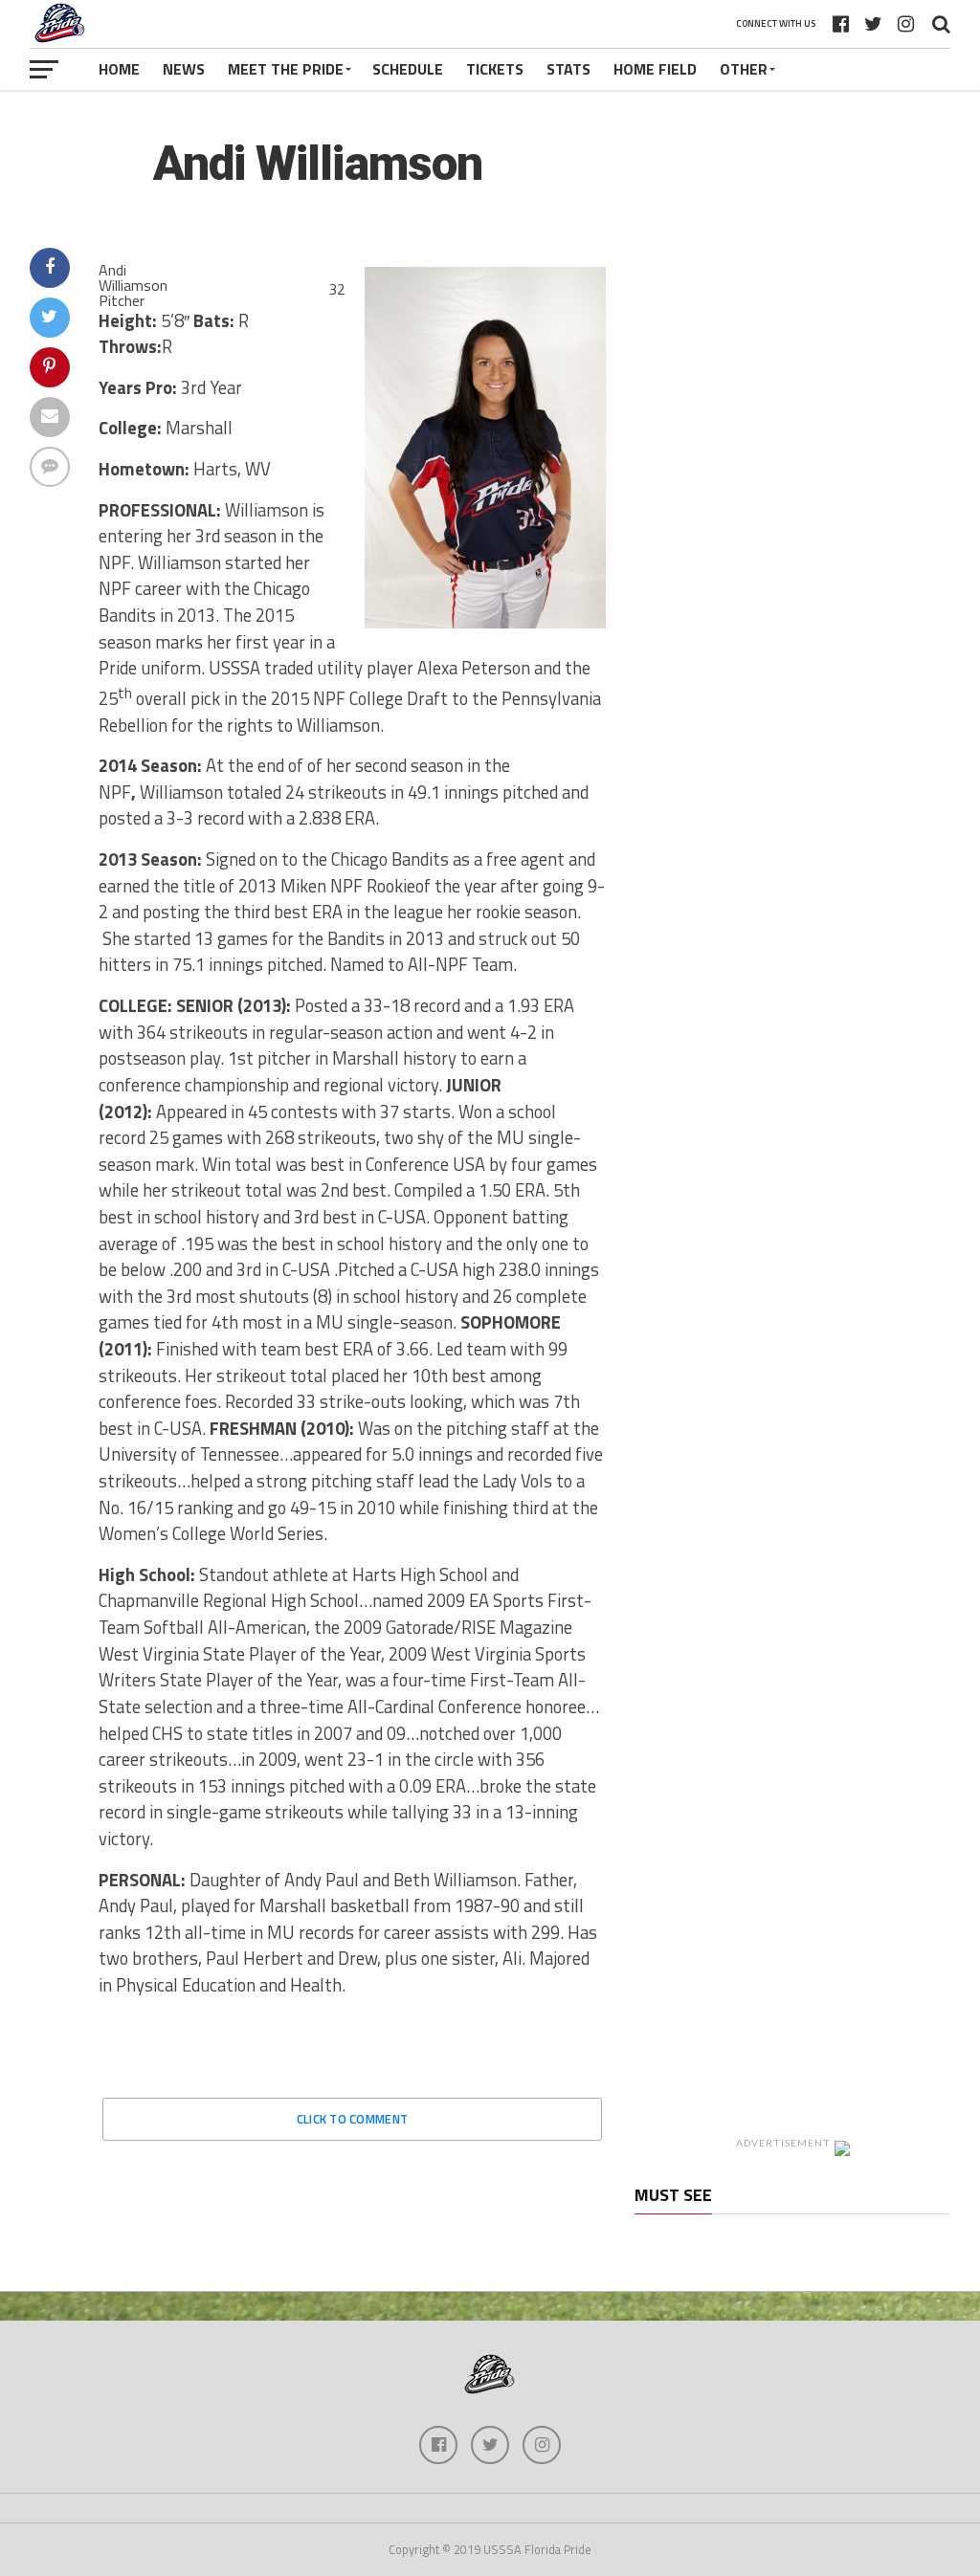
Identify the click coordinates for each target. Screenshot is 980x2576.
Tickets (495, 69)
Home (119, 69)
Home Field (655, 69)
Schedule (408, 69)
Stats (568, 69)
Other (744, 69)
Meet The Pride (286, 69)
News (184, 69)
